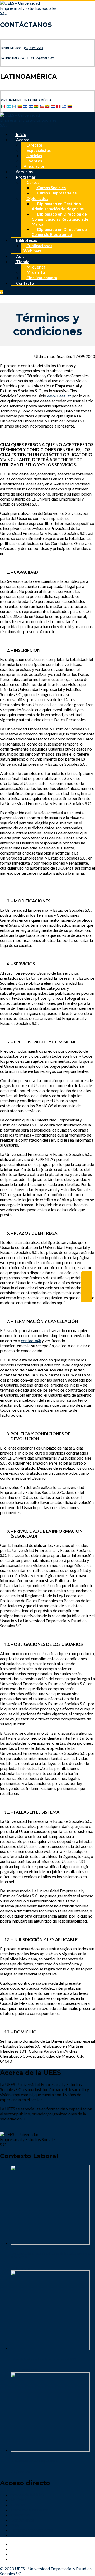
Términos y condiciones (32, 2530)
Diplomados (37, 198)
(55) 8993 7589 (34, 48)
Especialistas (38, 150)
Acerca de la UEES (27, 2495)
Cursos (33, 182)
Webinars (32, 251)
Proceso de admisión (29, 2510)
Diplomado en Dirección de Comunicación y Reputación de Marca (60, 219)
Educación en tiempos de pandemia (34, 2461)
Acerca (22, 140)
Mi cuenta (36, 267)
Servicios (24, 172)
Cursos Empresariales (56, 193)
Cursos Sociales (51, 188)
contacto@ (31, 1340)
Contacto (25, 283)
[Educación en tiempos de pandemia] (50, 2450)
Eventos (34, 161)
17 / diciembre (24, 2370)
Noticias (34, 156)
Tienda (22, 262)
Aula (20, 256)
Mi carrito (35, 272)
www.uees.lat (59, 396)
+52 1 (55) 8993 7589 (40, 58)
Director (34, 145)
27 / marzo (20, 2472)
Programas (25, 177)
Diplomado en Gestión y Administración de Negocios (58, 206)
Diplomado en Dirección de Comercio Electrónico (59, 232)
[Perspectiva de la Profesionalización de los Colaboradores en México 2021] (50, 2243)
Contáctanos (22, 2520)
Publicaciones (39, 246)
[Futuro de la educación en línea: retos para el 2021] (50, 2348)
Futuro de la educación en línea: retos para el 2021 (43, 2359)
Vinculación (34, 166)
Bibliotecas (26, 240)
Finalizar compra (41, 278)
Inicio (21, 134)
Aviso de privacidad (28, 2535)
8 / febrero (20, 2268)
